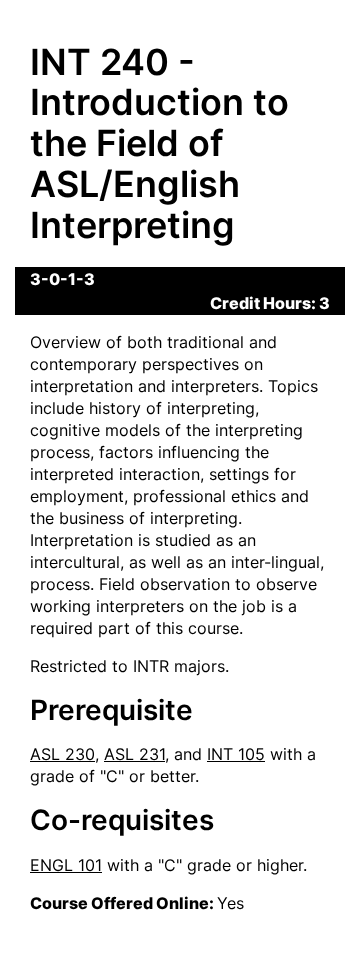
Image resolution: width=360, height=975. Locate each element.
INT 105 (236, 754)
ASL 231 (134, 754)
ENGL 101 (66, 865)
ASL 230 (62, 754)
